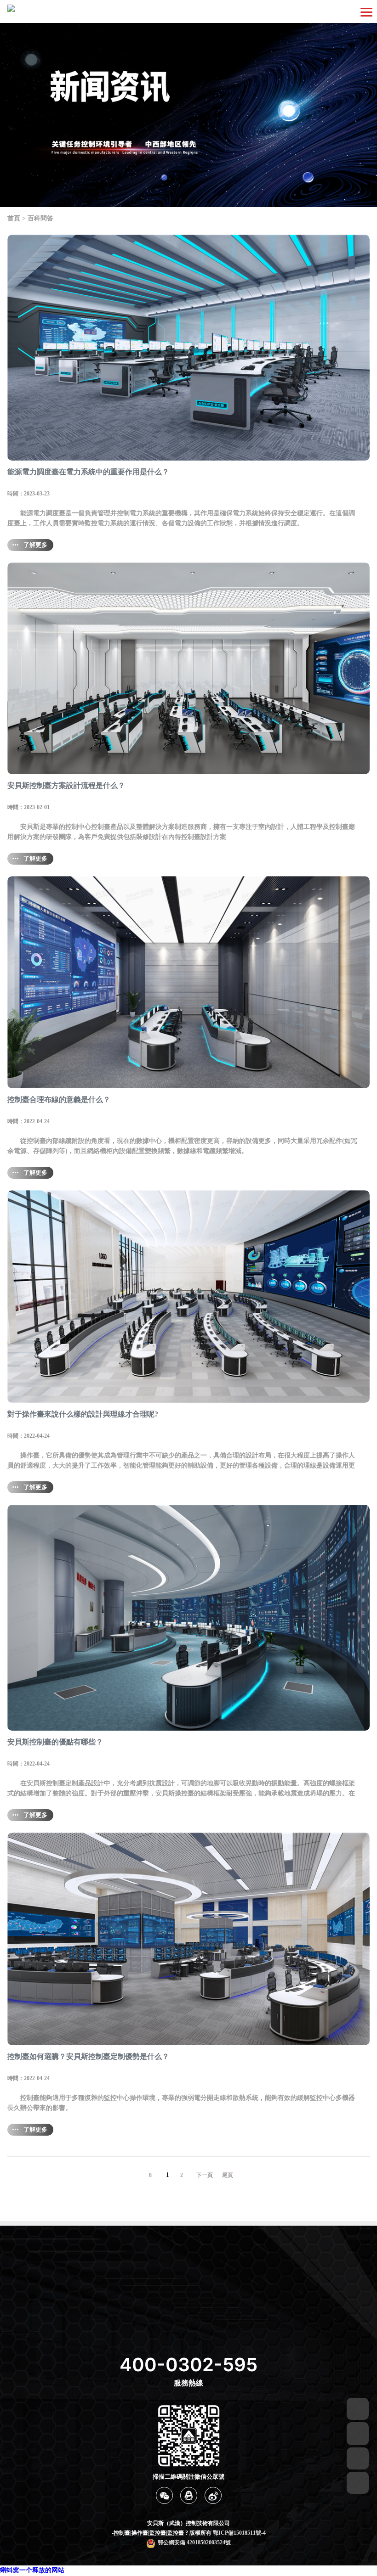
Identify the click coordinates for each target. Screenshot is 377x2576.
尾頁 (228, 2175)
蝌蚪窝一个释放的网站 (32, 2570)
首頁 (14, 218)
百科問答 (40, 218)
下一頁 (205, 2175)
